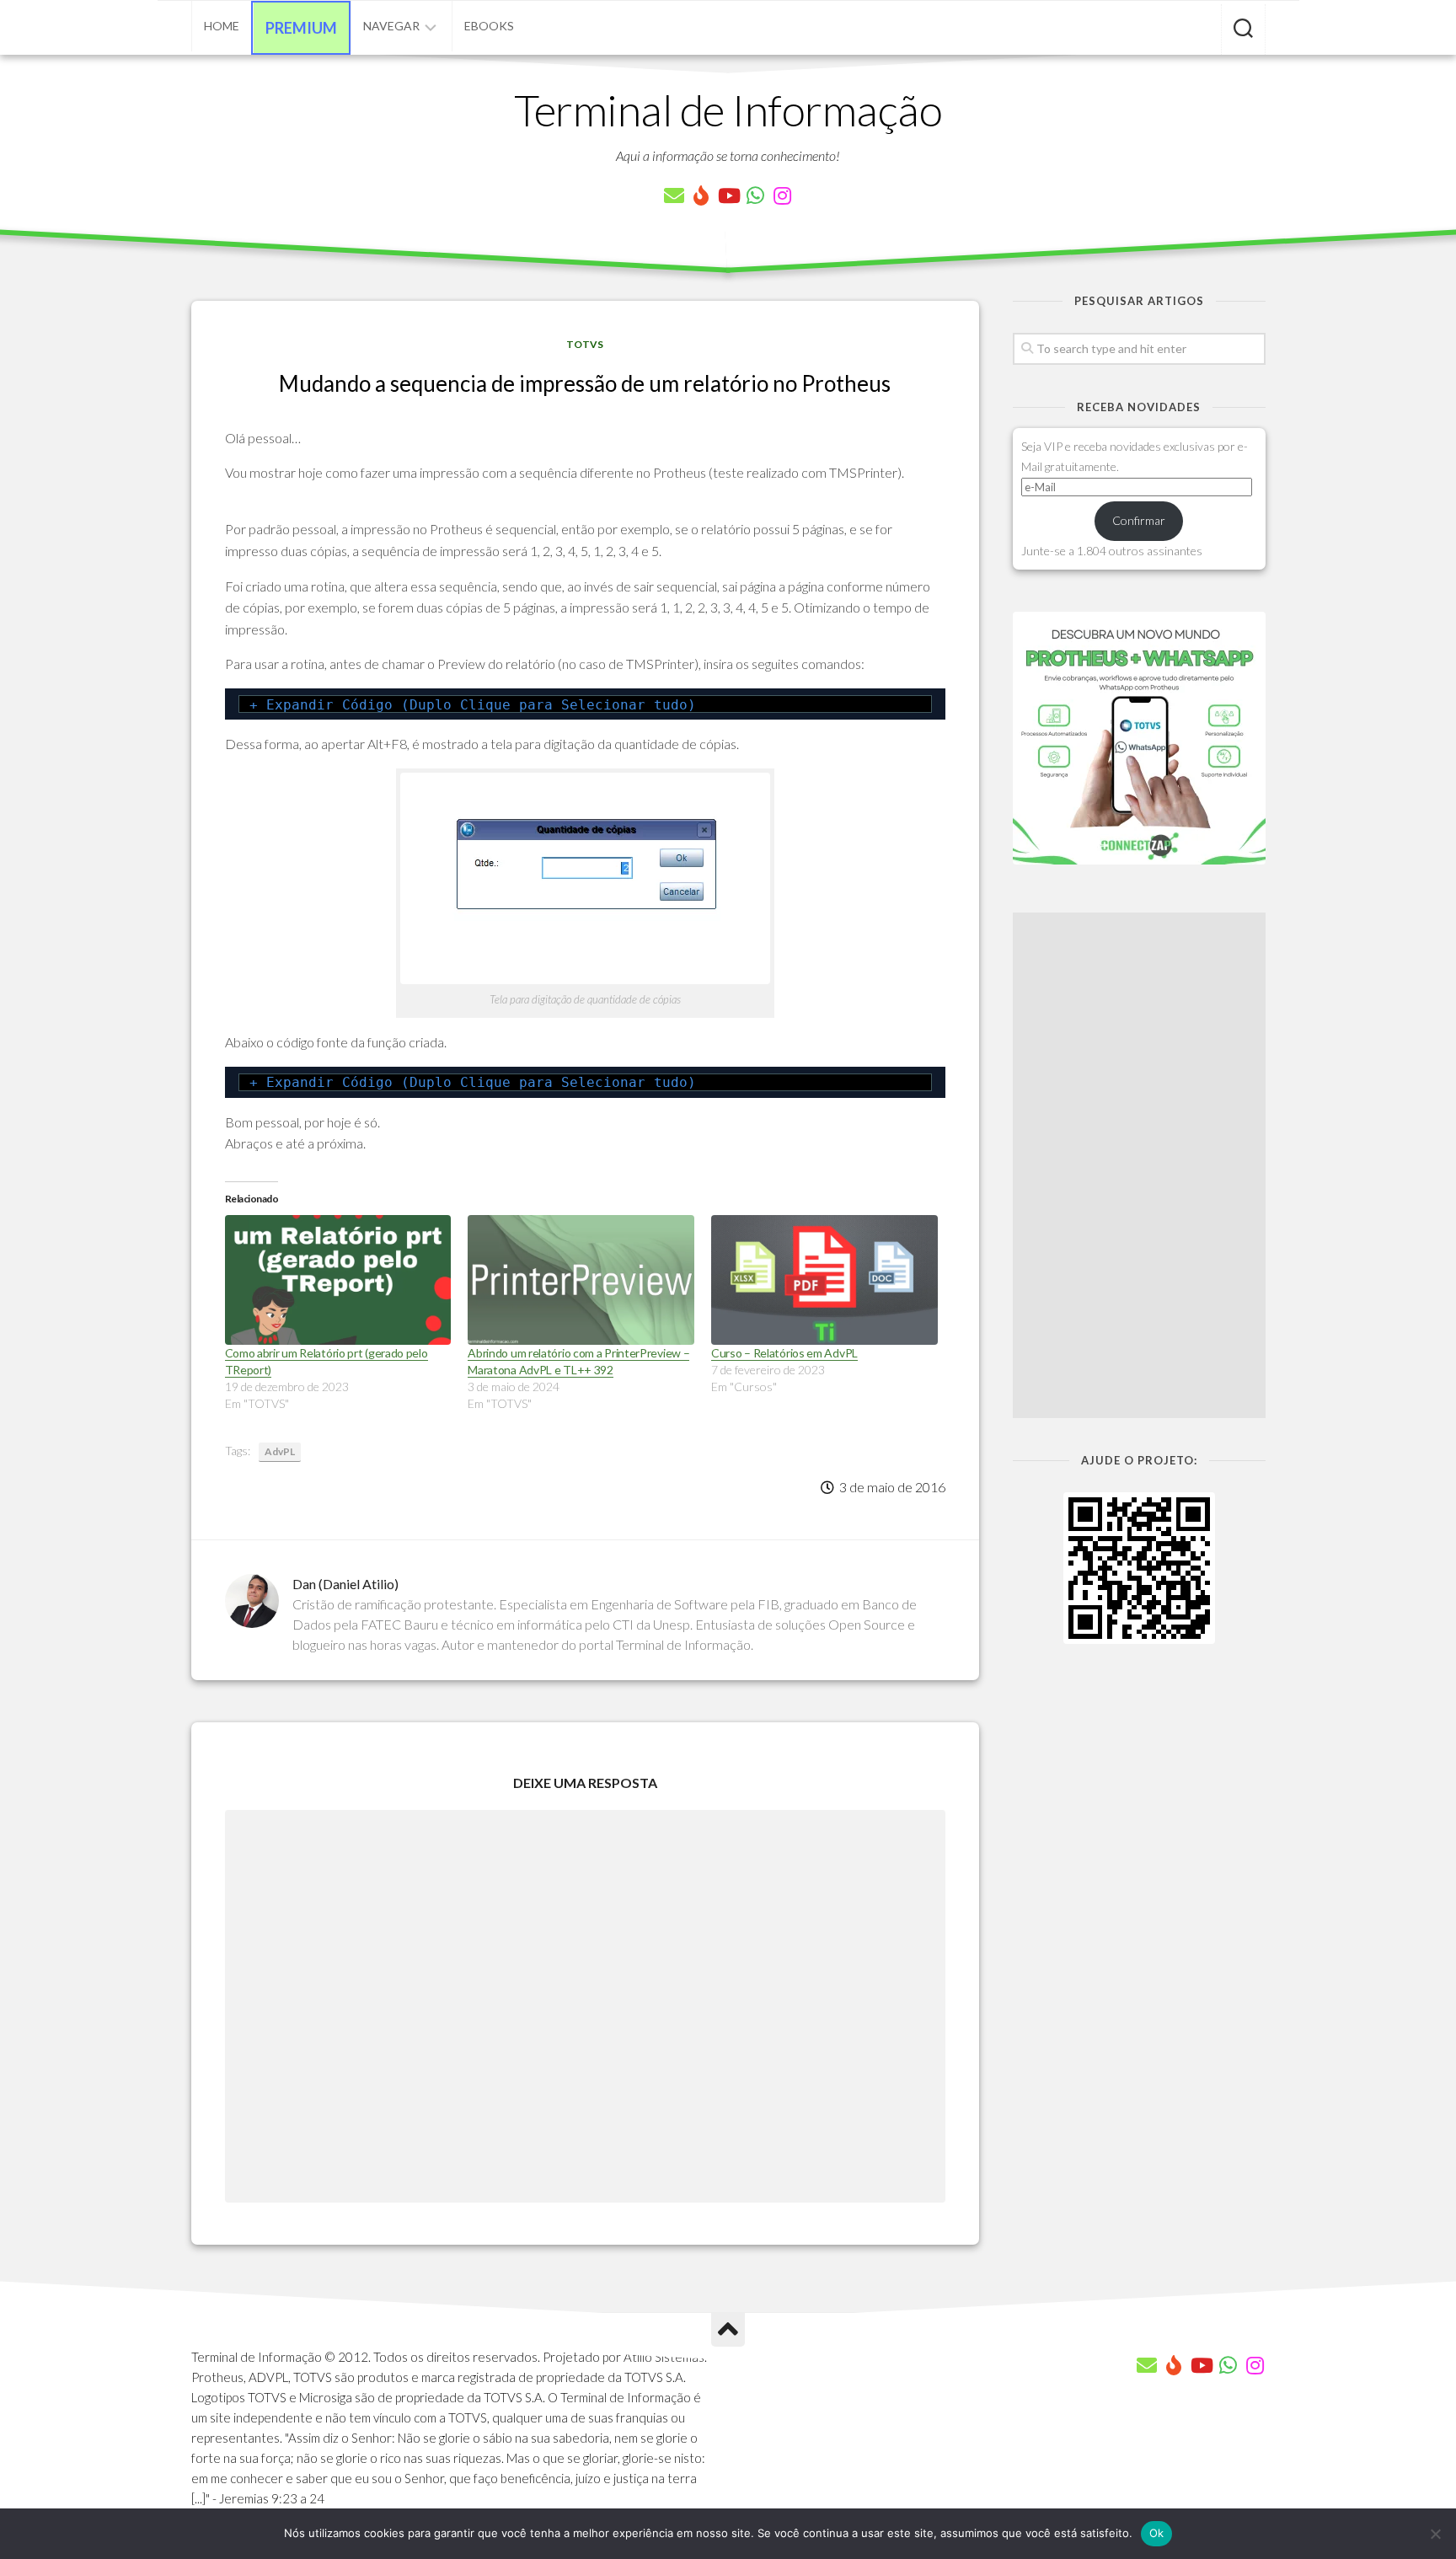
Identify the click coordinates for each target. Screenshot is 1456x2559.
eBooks (489, 26)
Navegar (391, 26)
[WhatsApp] (755, 195)
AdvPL (280, 1451)
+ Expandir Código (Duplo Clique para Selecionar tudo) (473, 705)
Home (222, 26)
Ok (1157, 2533)
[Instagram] (782, 195)
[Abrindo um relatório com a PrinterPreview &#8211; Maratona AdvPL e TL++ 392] (581, 1280)
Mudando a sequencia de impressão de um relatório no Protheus (585, 383)
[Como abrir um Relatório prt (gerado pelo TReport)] (338, 1280)
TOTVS (585, 344)
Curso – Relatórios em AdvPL (784, 1353)
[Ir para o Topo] (728, 2330)
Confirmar (1139, 520)
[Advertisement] (1139, 1165)
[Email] (674, 195)
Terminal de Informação (728, 110)
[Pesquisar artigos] (1243, 29)
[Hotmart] (701, 195)
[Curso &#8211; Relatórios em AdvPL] (824, 1280)
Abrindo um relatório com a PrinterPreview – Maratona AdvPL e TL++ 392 (578, 1361)
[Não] (1435, 2534)
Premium (301, 28)
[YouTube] (728, 195)
